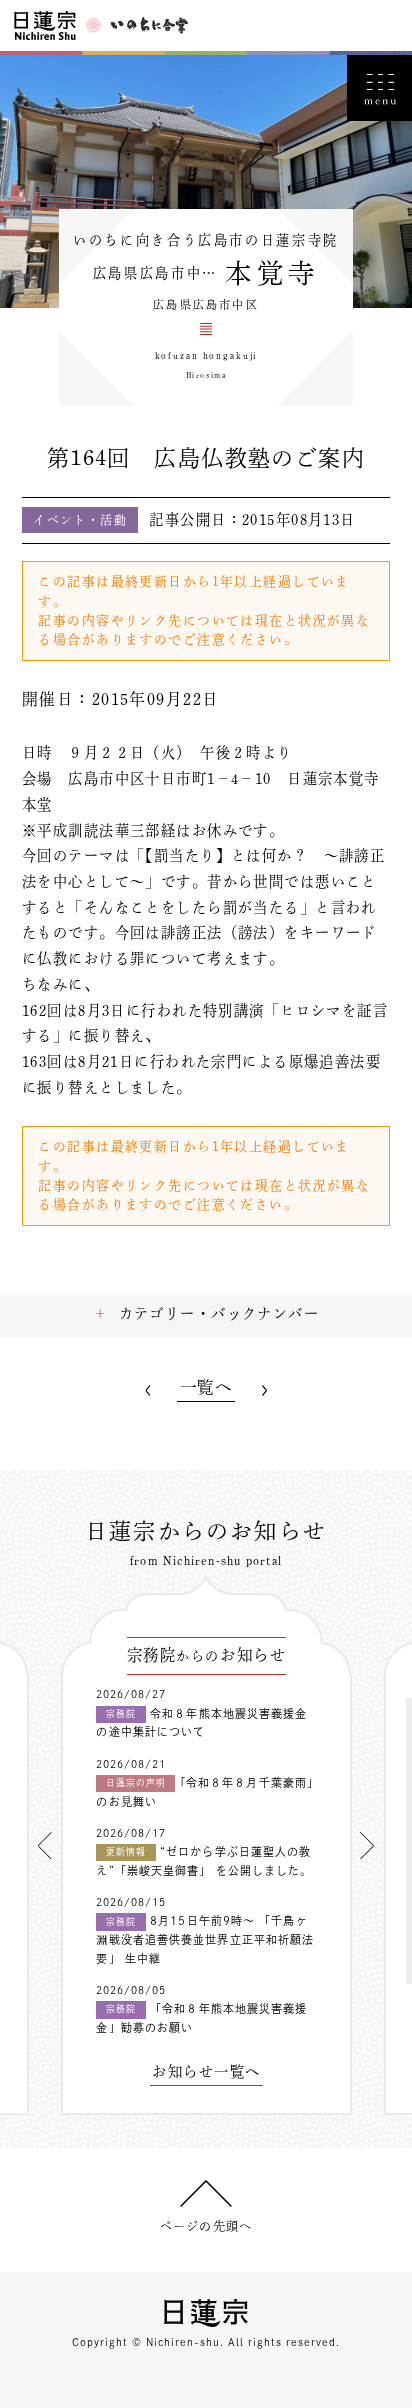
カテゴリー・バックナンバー (219, 1313)
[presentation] (45, 1845)
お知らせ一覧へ (206, 2072)
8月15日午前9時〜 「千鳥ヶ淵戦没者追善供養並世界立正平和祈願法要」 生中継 (205, 1939)
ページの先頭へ (206, 2226)
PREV (146, 1390)
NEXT (264, 1390)
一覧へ (206, 1387)
